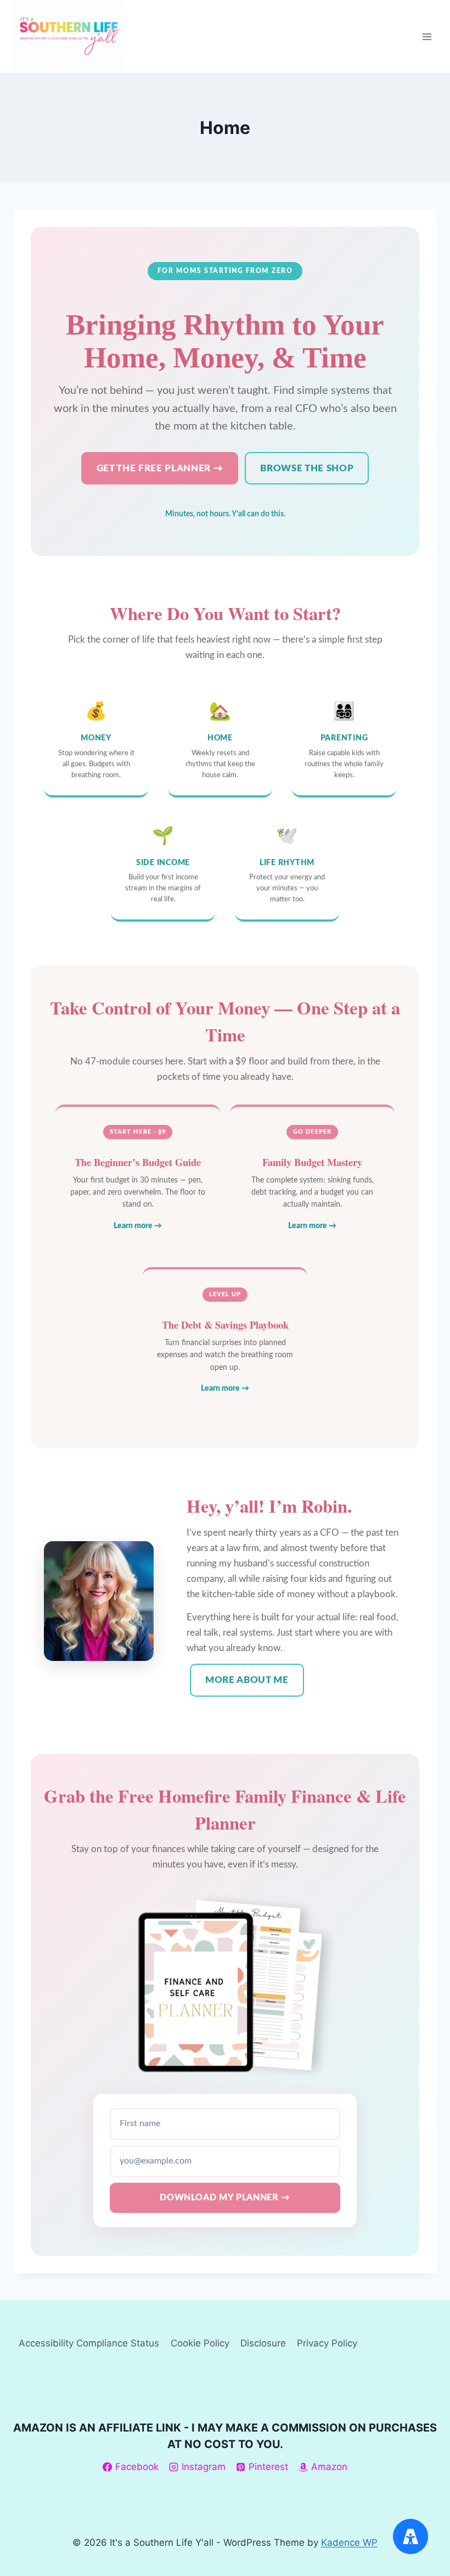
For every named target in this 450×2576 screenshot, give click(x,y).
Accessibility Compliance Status (89, 2343)
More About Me (247, 1680)
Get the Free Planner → (160, 468)
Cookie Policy (200, 2343)
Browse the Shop (307, 468)
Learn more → (138, 1226)
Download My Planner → (225, 2198)
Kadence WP (349, 2542)
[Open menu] (427, 37)
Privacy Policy (327, 2343)
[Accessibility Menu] (410, 2536)
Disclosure (263, 2343)
